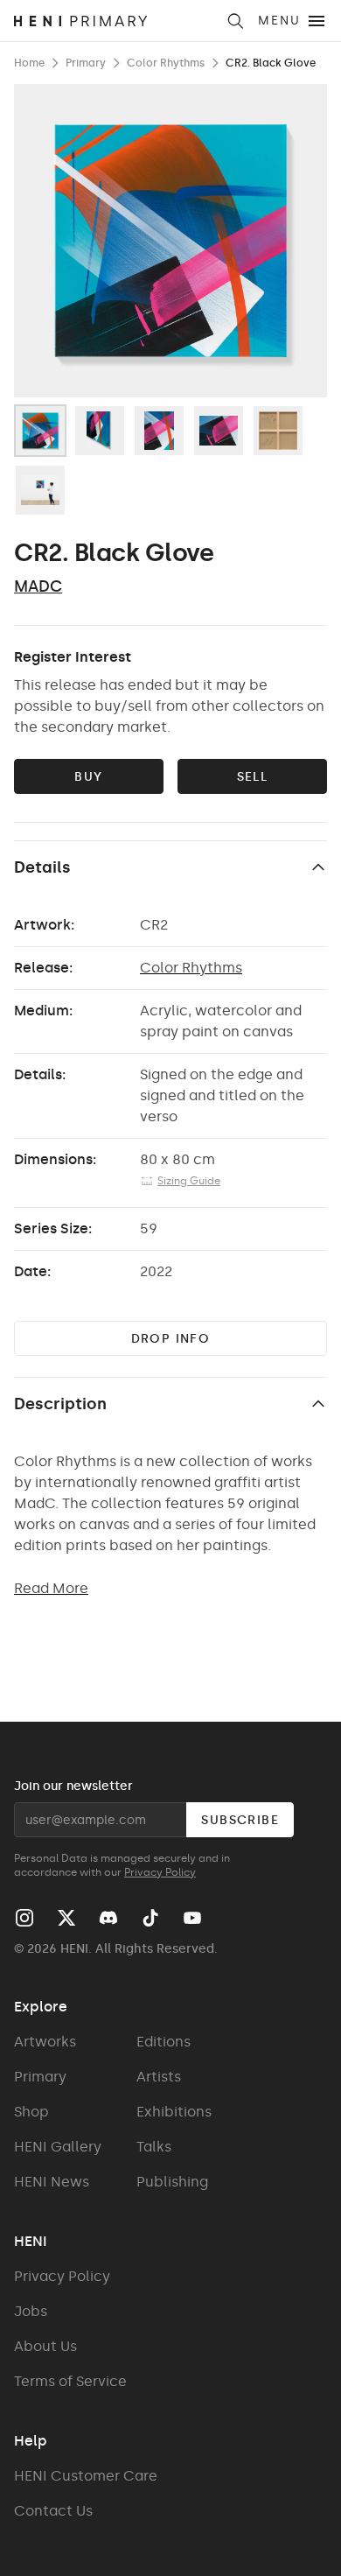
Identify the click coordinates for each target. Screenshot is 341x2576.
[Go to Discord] (108, 1918)
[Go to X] (66, 1918)
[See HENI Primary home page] (114, 21)
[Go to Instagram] (24, 1918)
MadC (38, 586)
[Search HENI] (235, 21)
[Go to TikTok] (150, 1918)
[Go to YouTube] (192, 1918)
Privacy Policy (160, 1872)
